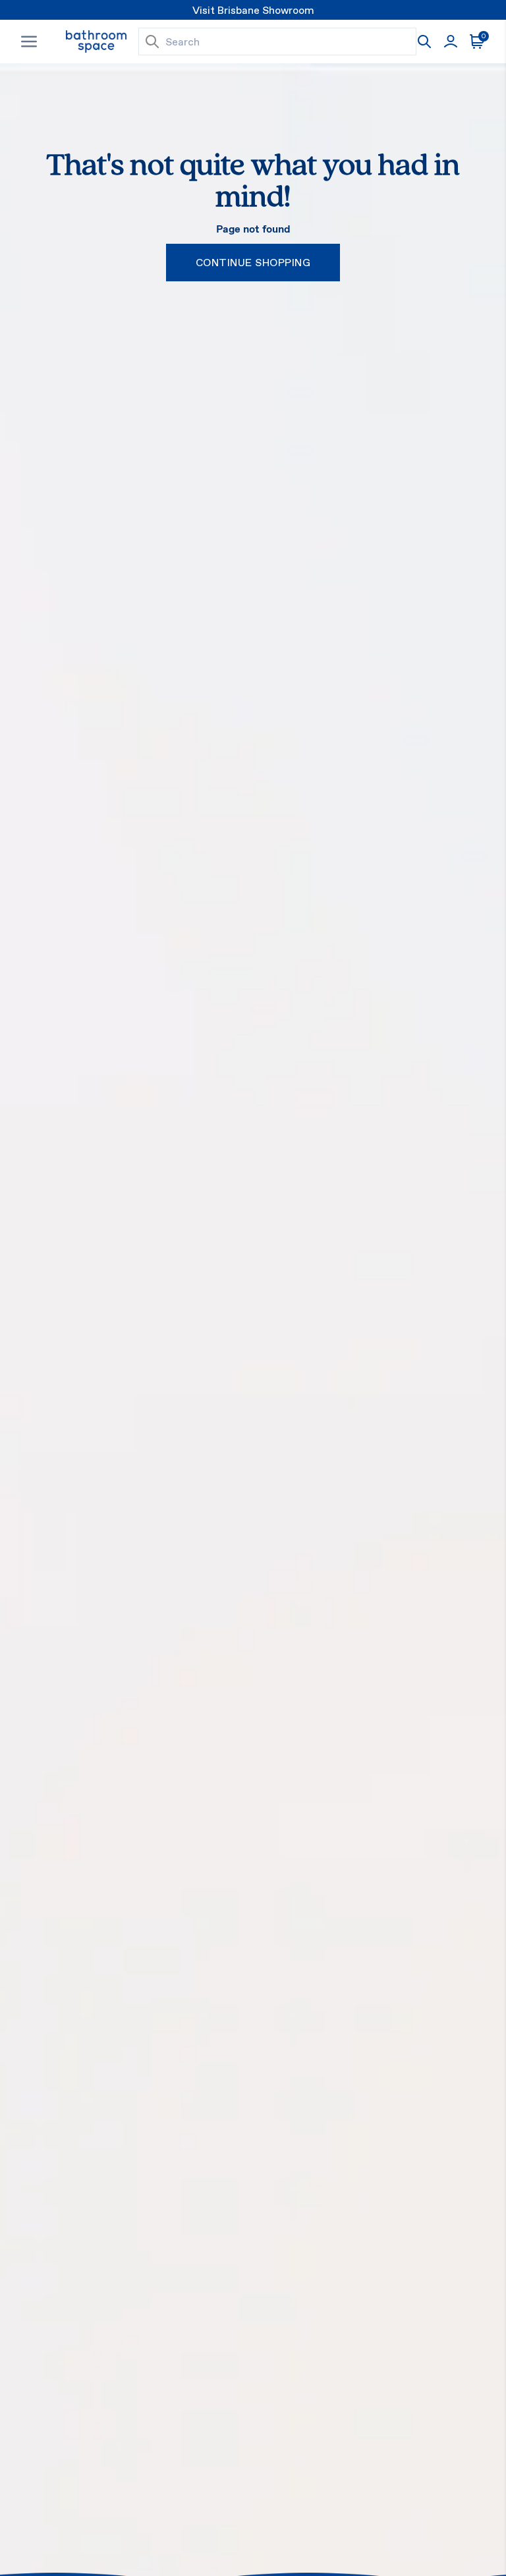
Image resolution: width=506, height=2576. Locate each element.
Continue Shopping (253, 262)
